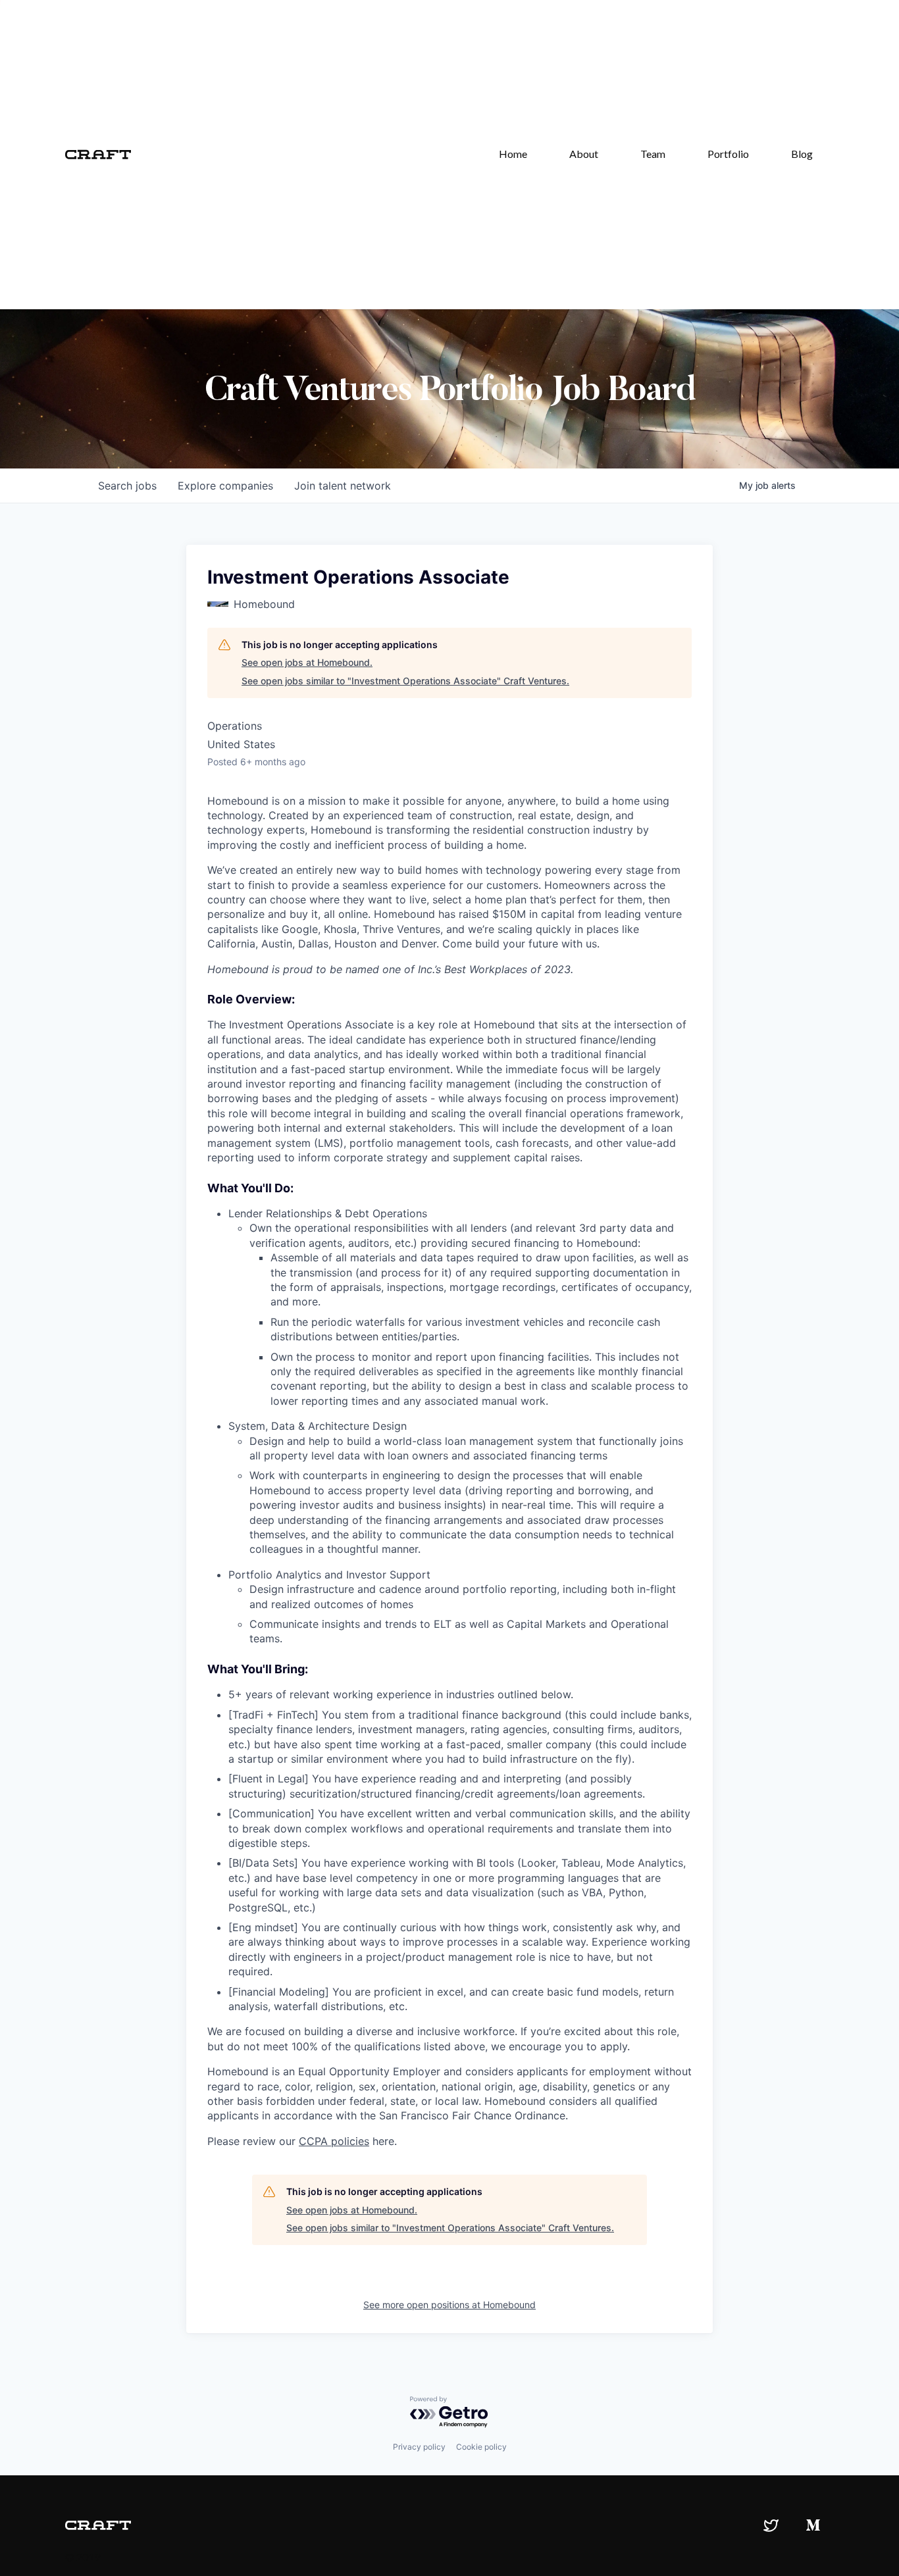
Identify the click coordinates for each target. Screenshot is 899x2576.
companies (225, 486)
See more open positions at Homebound (449, 2305)
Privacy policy (419, 2447)
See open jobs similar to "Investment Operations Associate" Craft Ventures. (405, 681)
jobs (127, 486)
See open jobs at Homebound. (307, 662)
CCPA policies (334, 2141)
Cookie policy (481, 2447)
